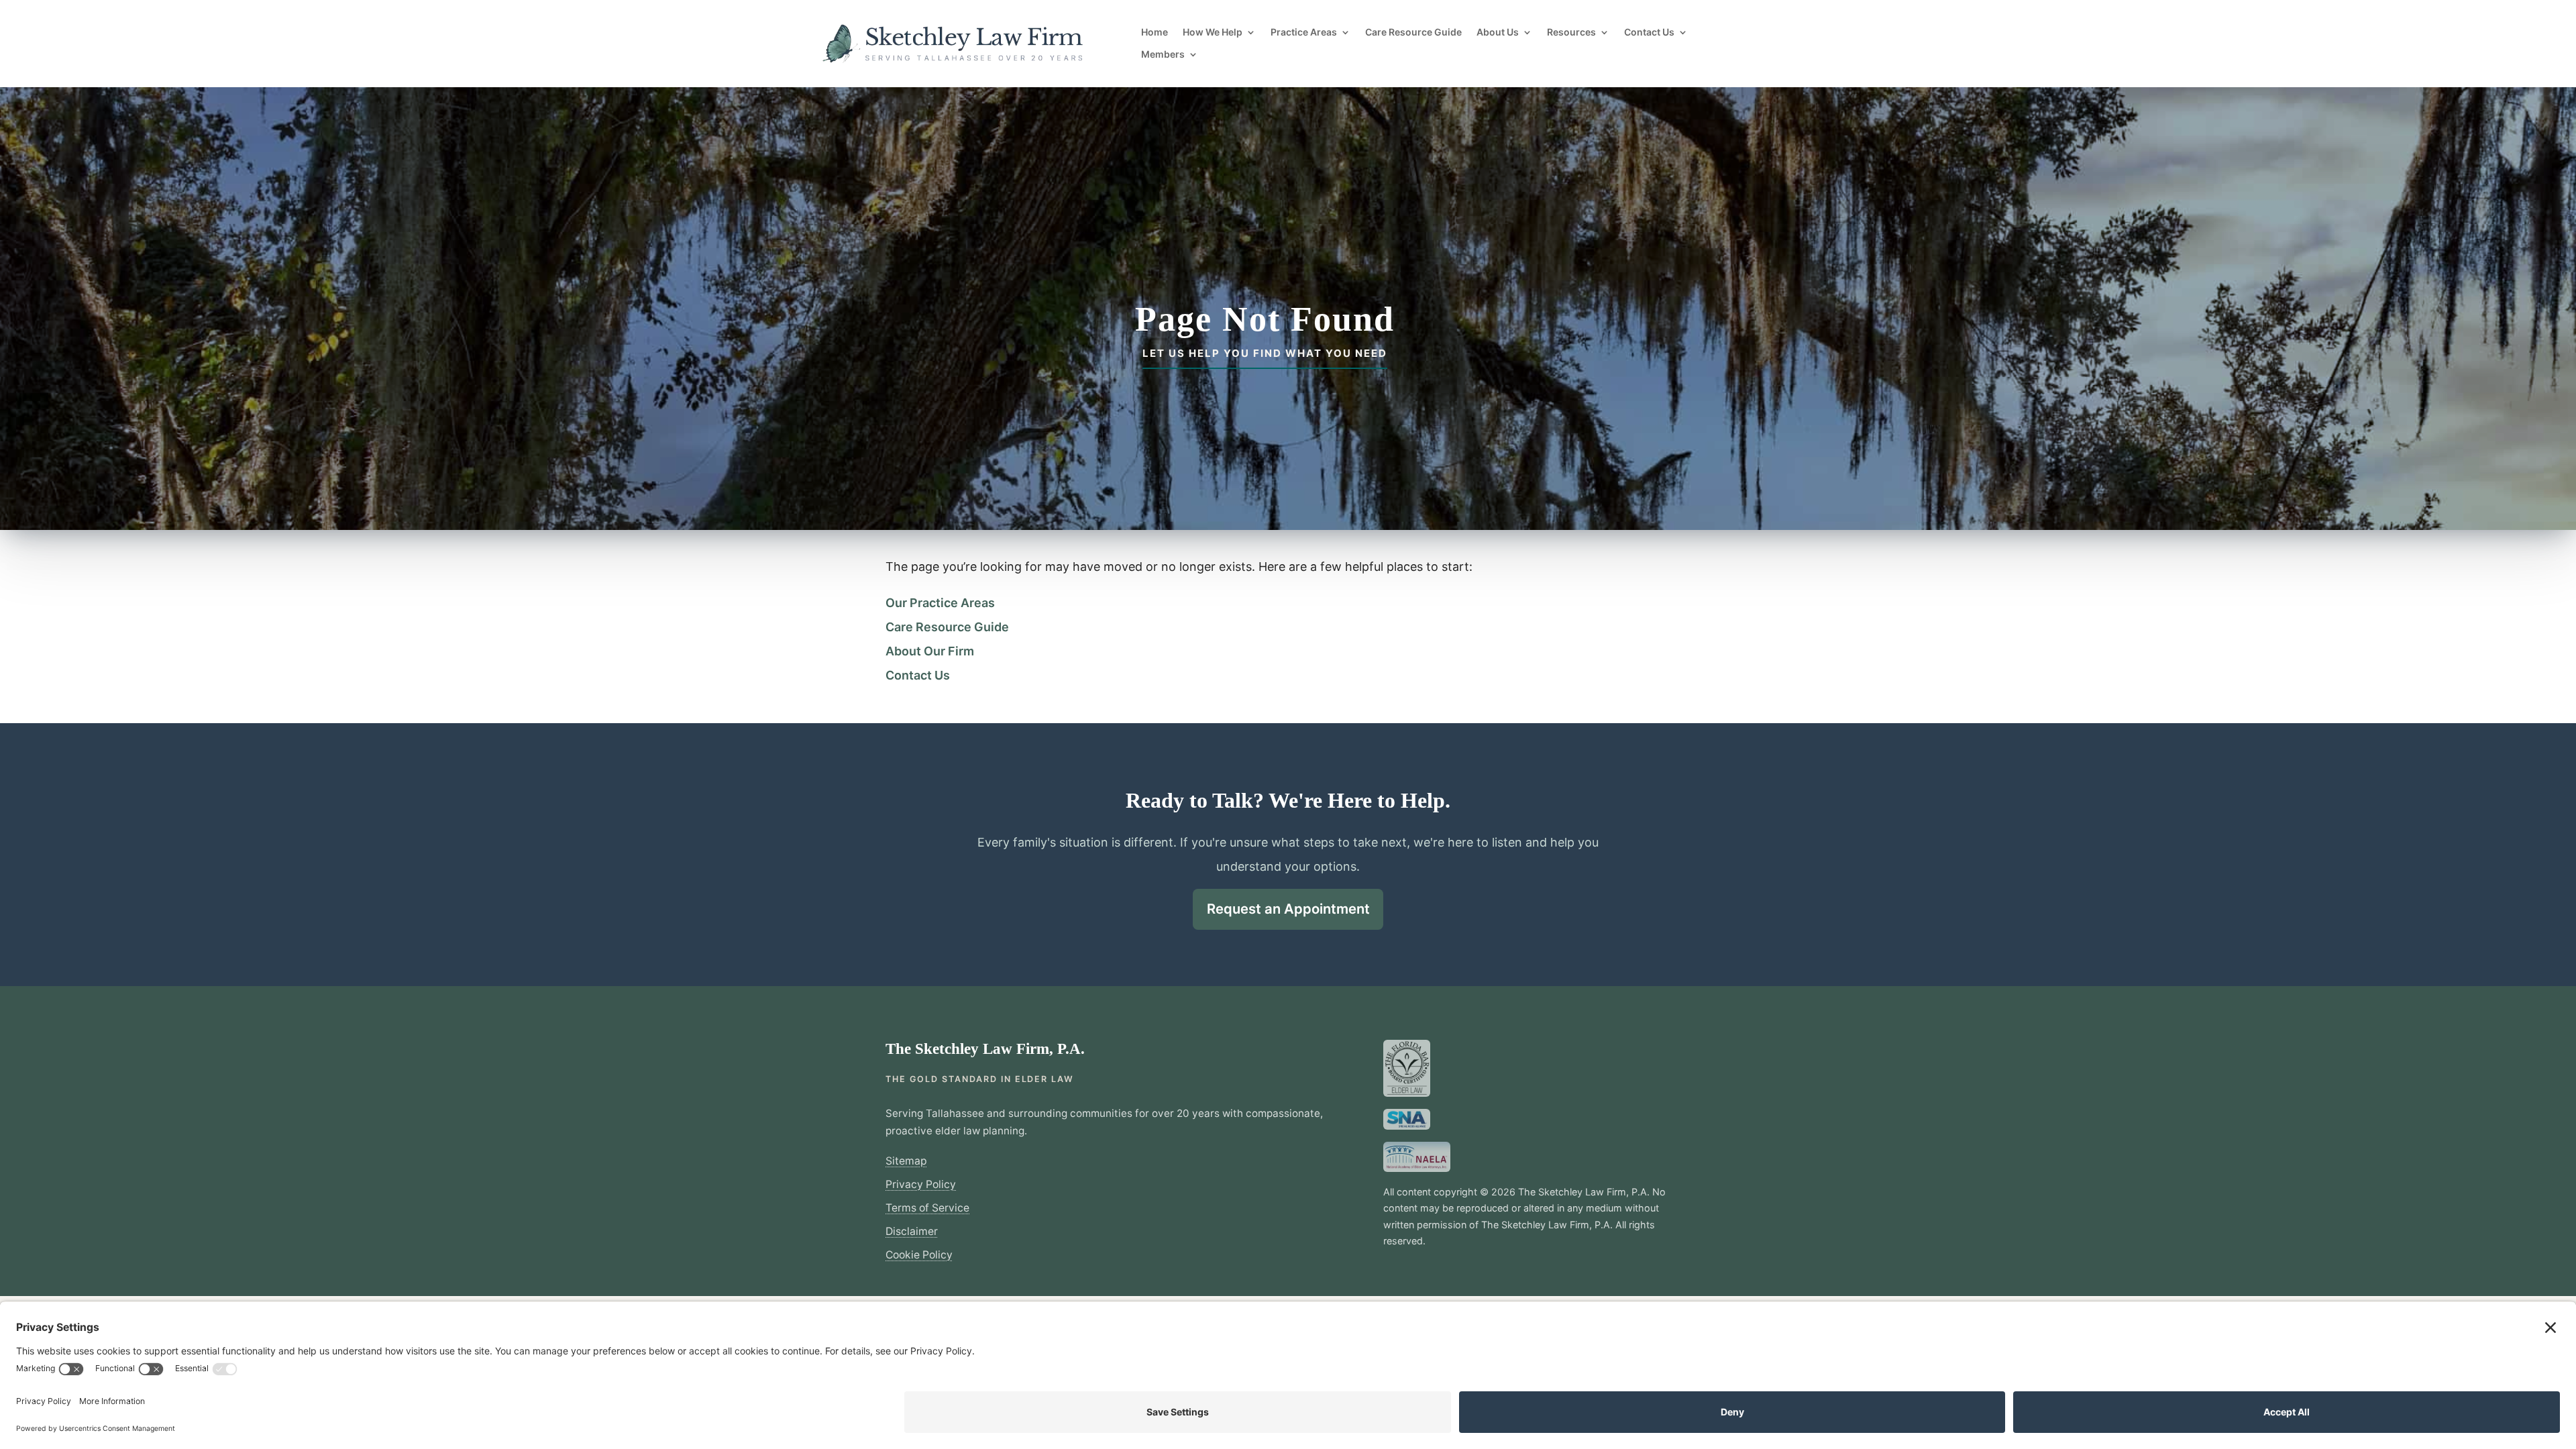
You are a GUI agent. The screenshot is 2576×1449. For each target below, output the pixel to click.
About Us (1498, 32)
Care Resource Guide (1413, 32)
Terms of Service (927, 1208)
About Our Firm (930, 651)
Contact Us (1649, 32)
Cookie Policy (919, 1255)
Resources (1571, 32)
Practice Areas (1304, 32)
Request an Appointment (1288, 909)
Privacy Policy (921, 1184)
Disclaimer (912, 1231)
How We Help (1213, 32)
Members (1163, 54)
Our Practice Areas (940, 603)
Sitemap (906, 1161)
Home (1155, 32)
